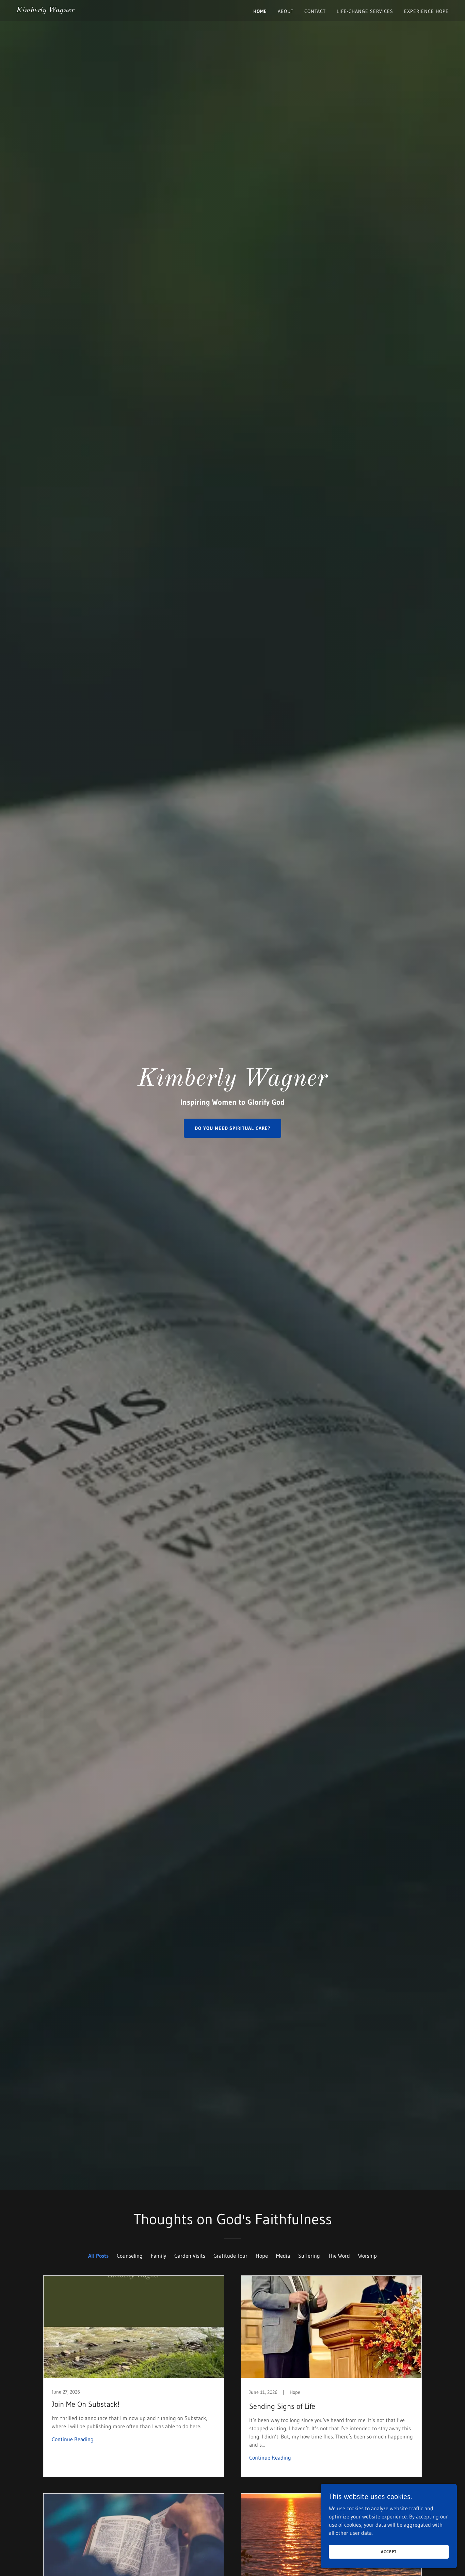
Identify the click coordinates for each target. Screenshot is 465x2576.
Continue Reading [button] (73, 2439)
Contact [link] (315, 11)
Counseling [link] (130, 2256)
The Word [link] (339, 2256)
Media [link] (283, 2256)
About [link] (286, 11)
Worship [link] (367, 2256)
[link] (45, 10)
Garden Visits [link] (190, 2256)
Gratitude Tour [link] (230, 2256)
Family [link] (158, 2256)
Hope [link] (262, 2256)
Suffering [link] (309, 2256)
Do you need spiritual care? (233, 1128)
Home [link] (260, 11)
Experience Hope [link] (426, 11)
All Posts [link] (98, 2256)
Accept (389, 2552)
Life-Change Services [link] (365, 11)
